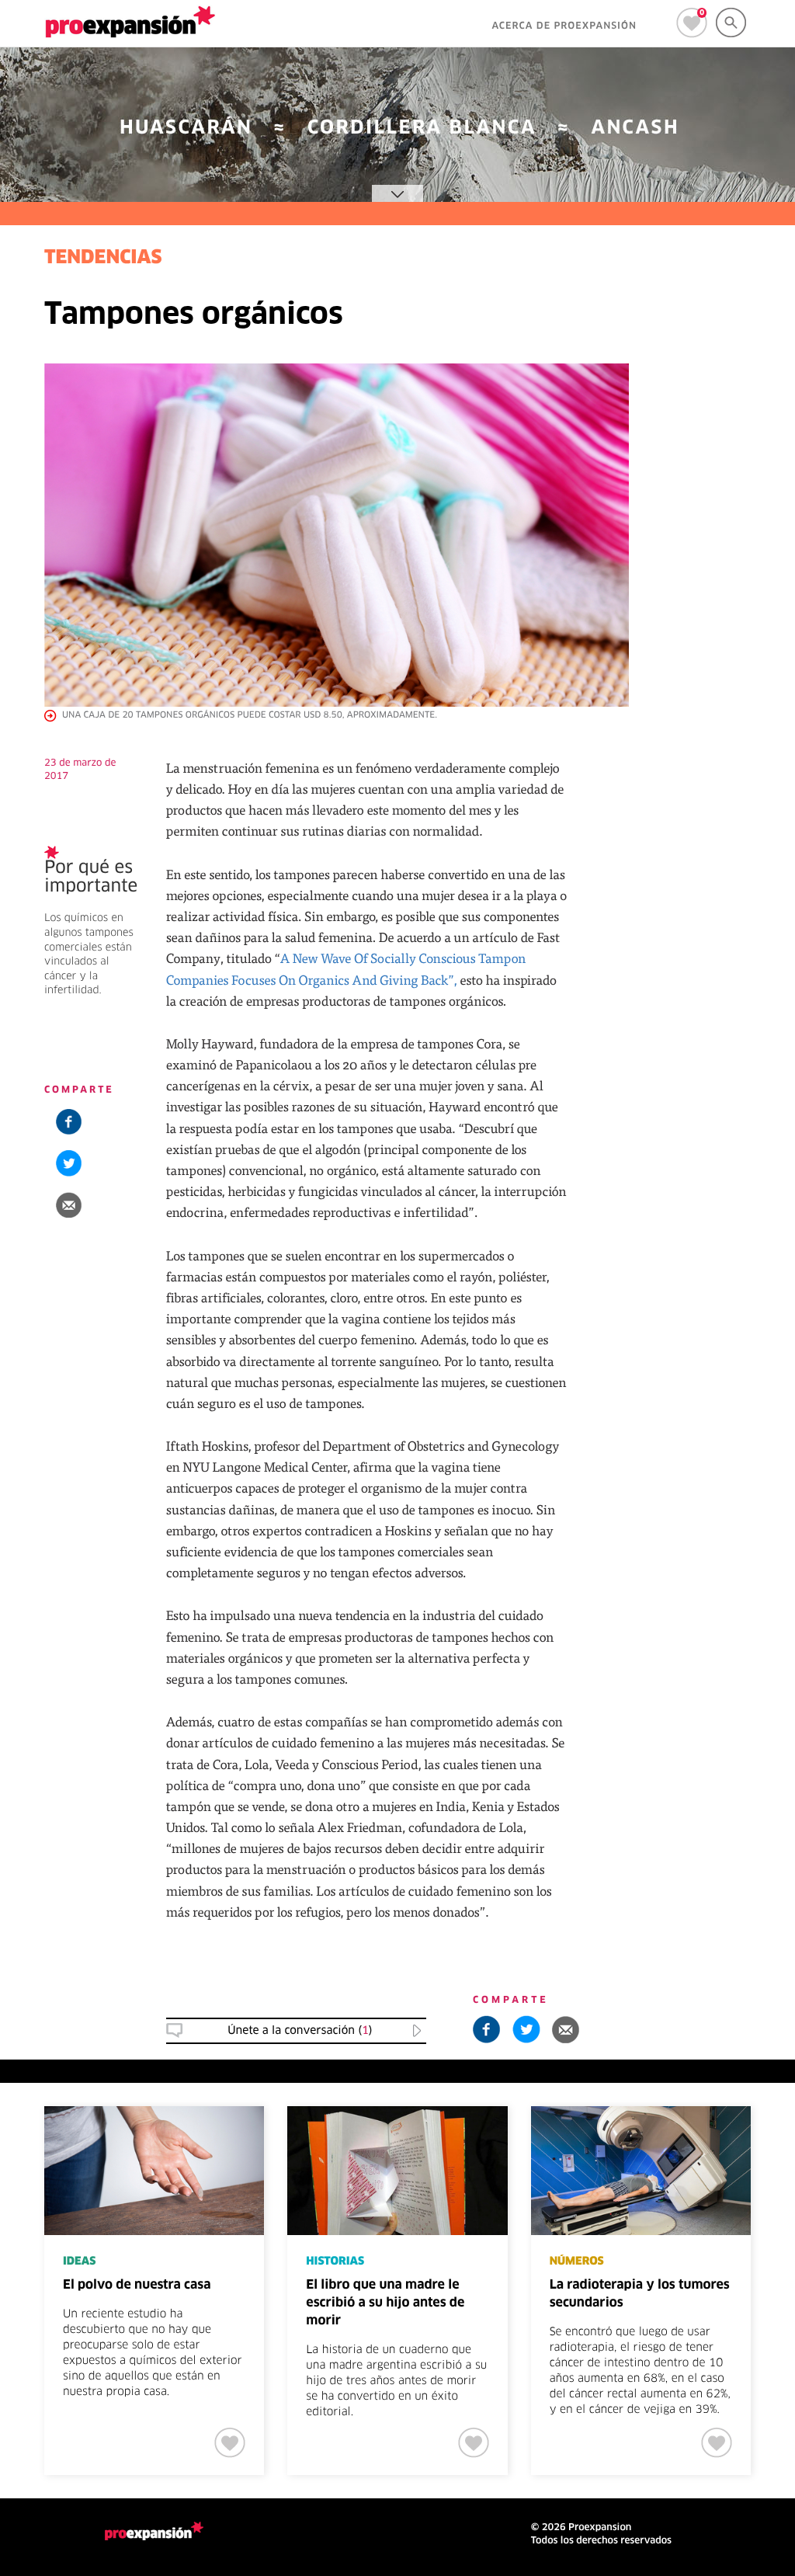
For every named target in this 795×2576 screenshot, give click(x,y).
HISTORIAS (335, 2261)
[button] (69, 1205)
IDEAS (79, 2261)
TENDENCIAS (103, 259)
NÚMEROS (577, 2261)
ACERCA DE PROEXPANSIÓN (564, 26)
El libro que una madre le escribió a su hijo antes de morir (385, 2303)
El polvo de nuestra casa (137, 2286)
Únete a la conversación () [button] (300, 2031)
